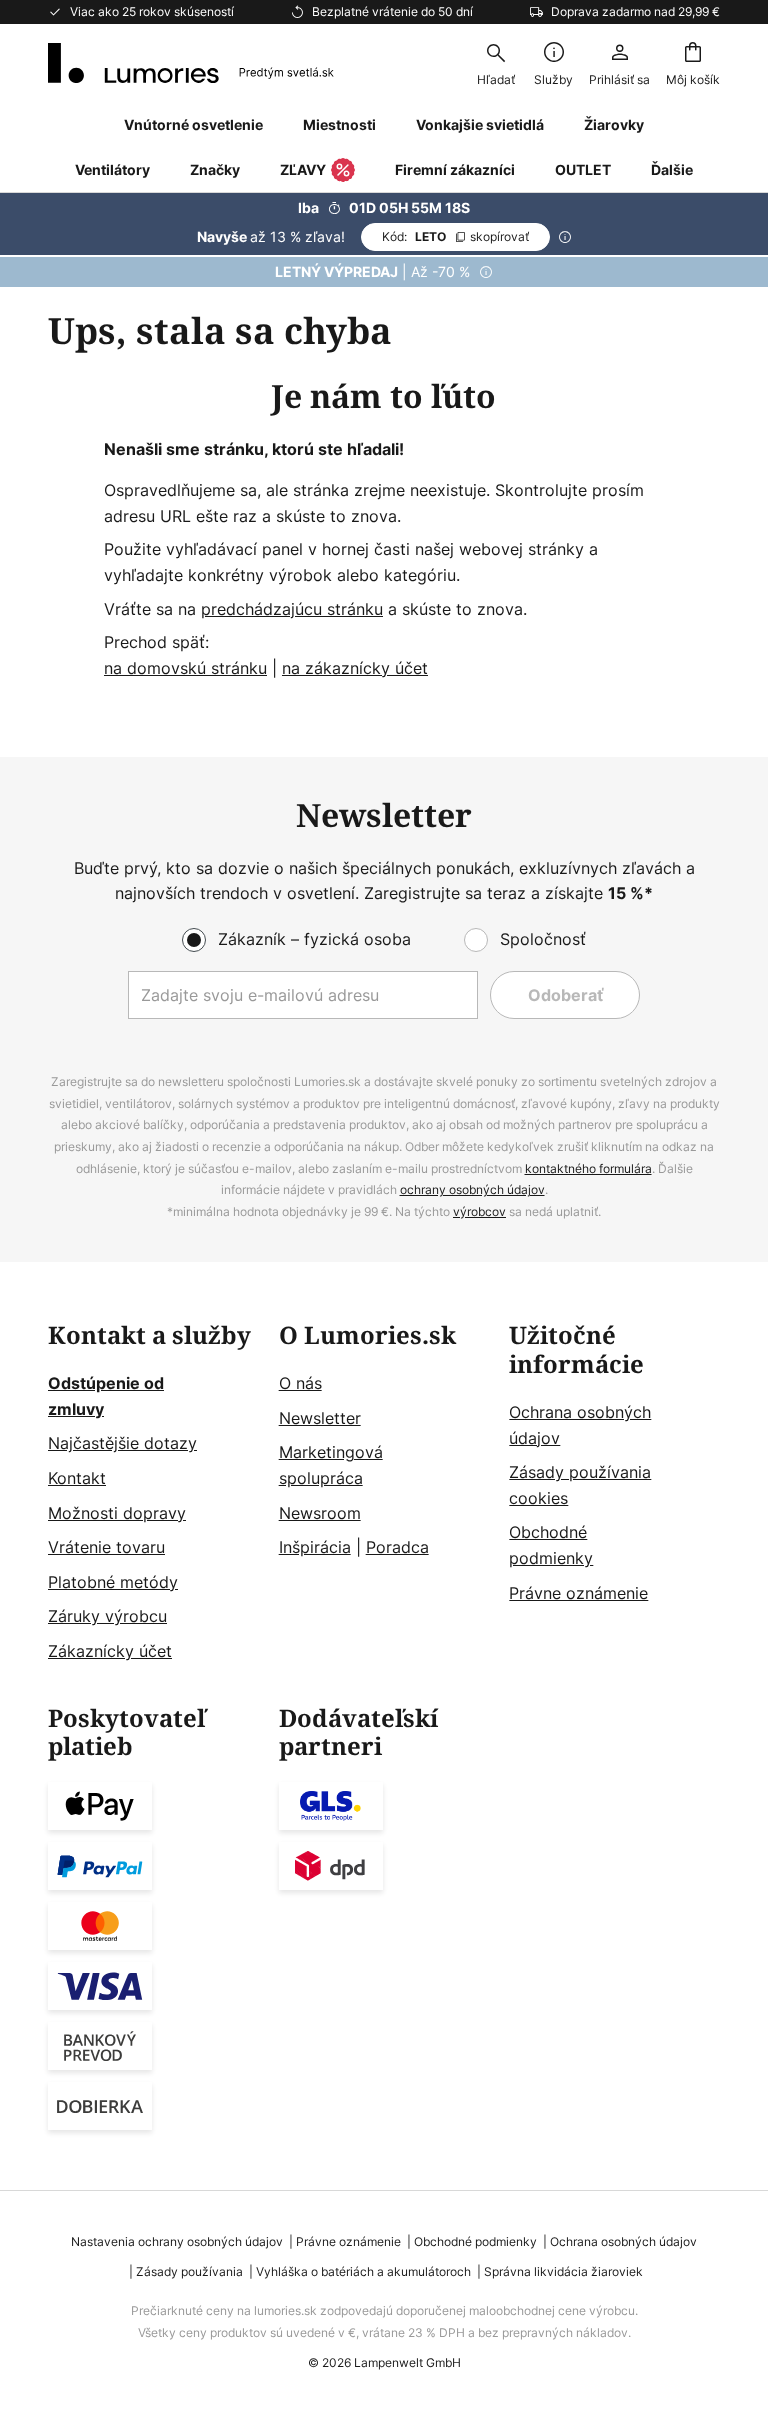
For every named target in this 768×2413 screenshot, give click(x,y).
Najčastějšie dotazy (122, 1443)
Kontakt (77, 1478)
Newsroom (320, 1513)
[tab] (153, 1493)
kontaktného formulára (588, 1168)
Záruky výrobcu (107, 1616)
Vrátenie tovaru (106, 1547)
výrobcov (479, 1211)
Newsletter (320, 1418)
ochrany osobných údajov (472, 1189)
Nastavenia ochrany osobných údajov (177, 2241)
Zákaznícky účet (110, 1651)
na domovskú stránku (185, 668)
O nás (300, 1383)
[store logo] (191, 63)
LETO (455, 236)
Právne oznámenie (578, 1593)
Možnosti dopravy (117, 1513)
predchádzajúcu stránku (292, 609)
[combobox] (496, 63)
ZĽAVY (303, 169)
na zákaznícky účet (355, 668)
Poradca (397, 1547)
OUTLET (583, 169)
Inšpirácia (315, 1547)
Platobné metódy (113, 1582)
